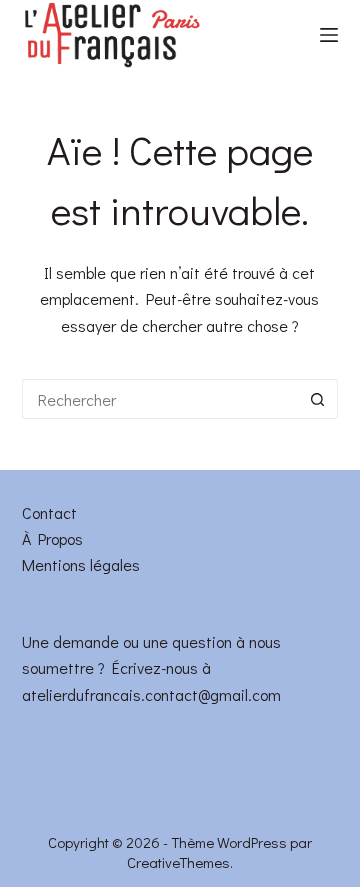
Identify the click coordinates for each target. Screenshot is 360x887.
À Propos (52, 538)
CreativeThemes (178, 862)
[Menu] (329, 35)
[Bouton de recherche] (318, 399)
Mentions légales (81, 564)
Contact (49, 512)
